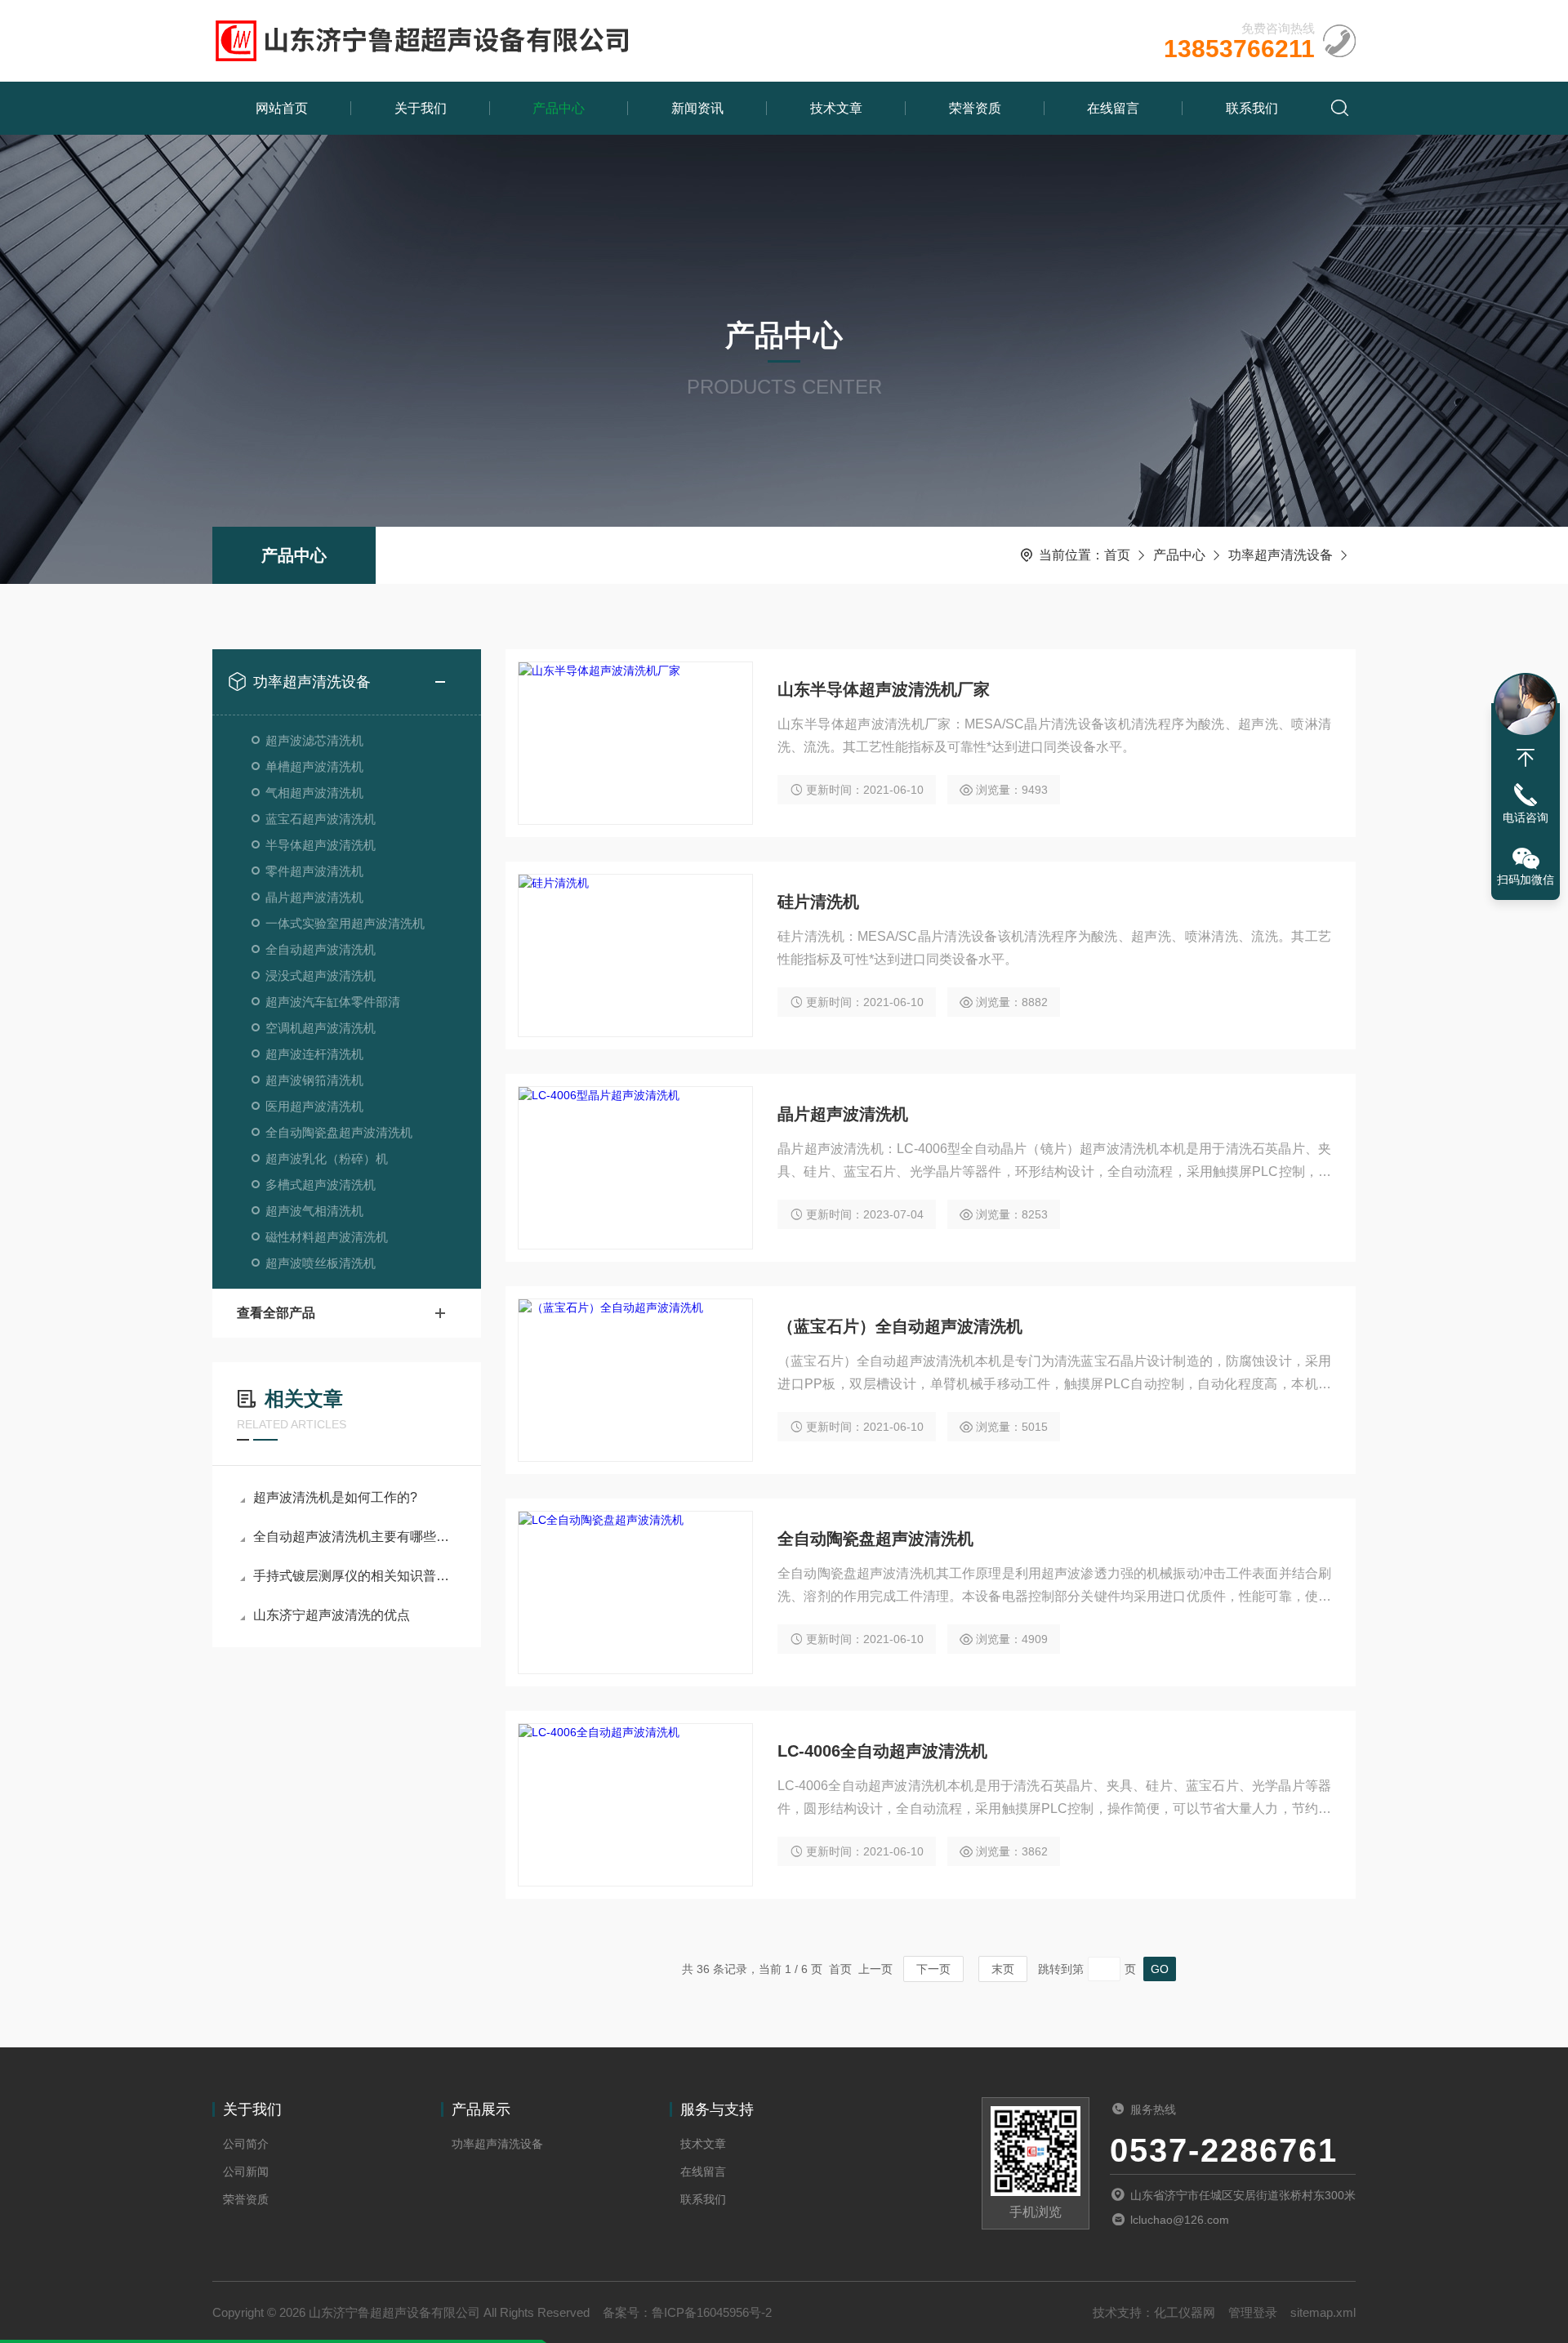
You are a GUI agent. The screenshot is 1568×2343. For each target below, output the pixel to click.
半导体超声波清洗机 (321, 845)
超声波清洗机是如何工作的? (335, 1497)
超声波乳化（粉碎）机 (327, 1158)
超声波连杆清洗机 (314, 1054)
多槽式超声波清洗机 (321, 1185)
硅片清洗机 (818, 902)
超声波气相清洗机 (314, 1211)
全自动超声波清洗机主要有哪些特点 (355, 1537)
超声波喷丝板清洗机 (321, 1263)
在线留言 (1113, 108)
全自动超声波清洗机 (321, 949)
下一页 (933, 1969)
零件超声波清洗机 (314, 871)
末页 (1003, 1969)
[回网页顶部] (1526, 758)
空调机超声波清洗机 (321, 1028)
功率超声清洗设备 (1281, 555)
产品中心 (559, 108)
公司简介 (246, 2144)
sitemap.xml (1323, 2312)
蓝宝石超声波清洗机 (321, 819)
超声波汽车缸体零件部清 (333, 1002)
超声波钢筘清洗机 (314, 1080)
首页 (1117, 555)
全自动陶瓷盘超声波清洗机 (339, 1132)
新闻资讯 (697, 108)
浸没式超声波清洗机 (321, 976)
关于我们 (421, 108)
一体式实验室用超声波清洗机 (345, 923)
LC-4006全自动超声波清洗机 (882, 1751)
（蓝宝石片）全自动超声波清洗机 (900, 1326)
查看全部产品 (276, 1313)
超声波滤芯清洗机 (314, 740)
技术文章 (836, 108)
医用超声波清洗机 (314, 1106)
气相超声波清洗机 (314, 793)
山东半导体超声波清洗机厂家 (884, 689)
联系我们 (1252, 108)
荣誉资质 (975, 108)
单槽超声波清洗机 (314, 766)
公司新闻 (246, 2172)
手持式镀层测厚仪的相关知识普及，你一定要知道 (355, 1576)
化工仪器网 (1185, 2312)
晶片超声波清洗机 (314, 897)
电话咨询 (1526, 817)
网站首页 (282, 108)
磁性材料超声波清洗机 (327, 1237)
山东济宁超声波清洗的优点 (332, 1615)
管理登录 (1253, 2312)
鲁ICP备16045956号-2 (712, 2312)
